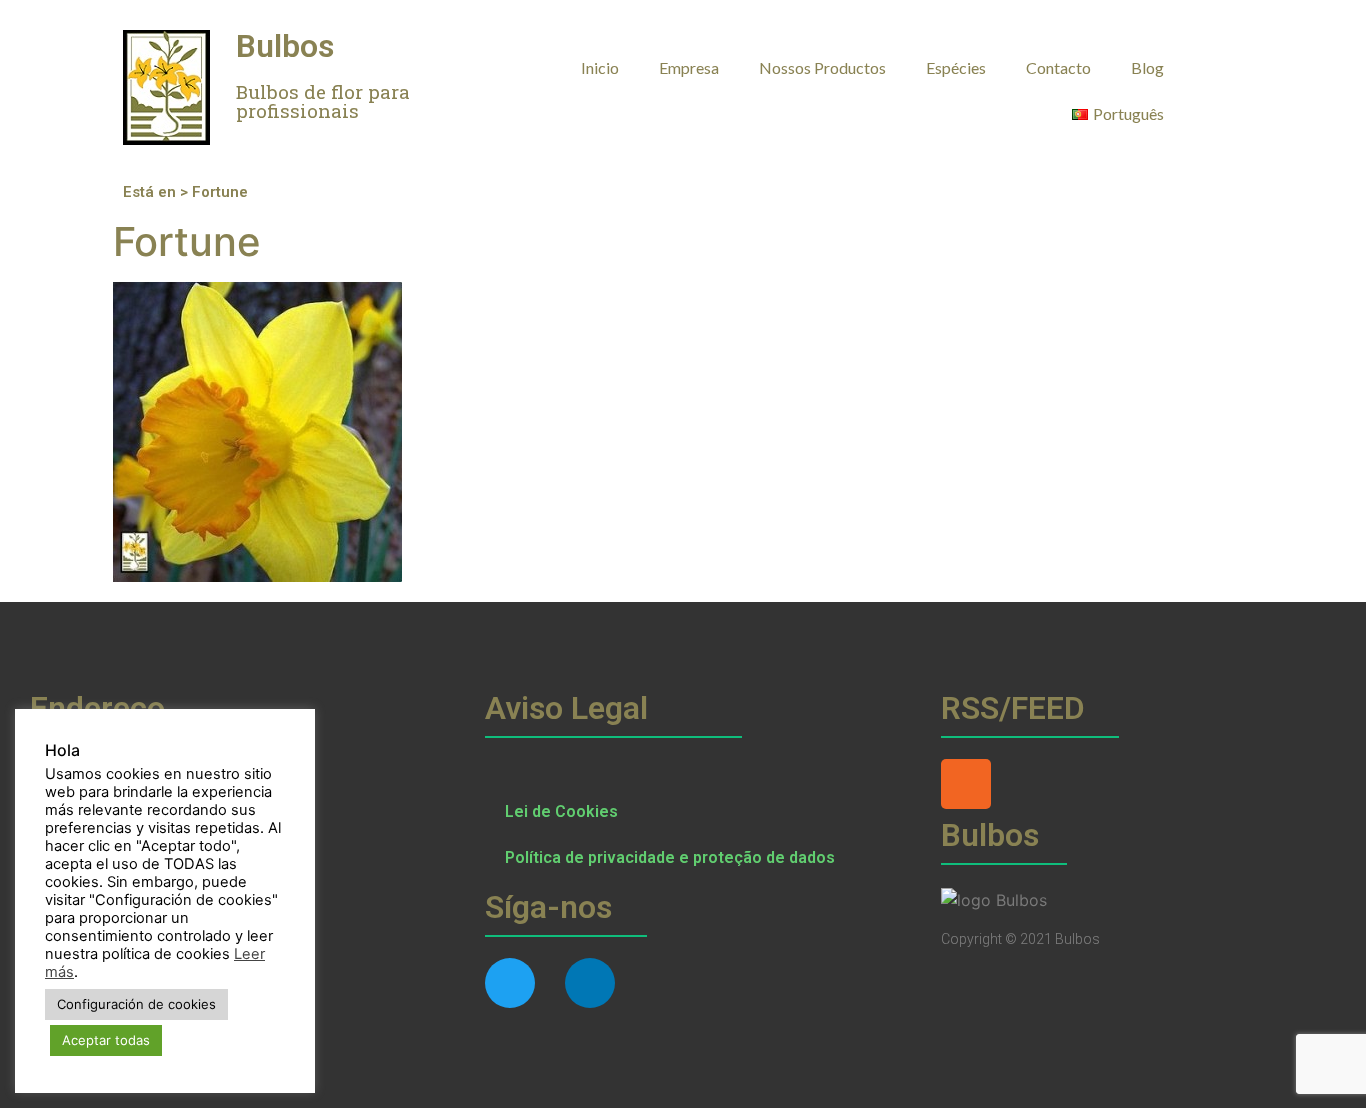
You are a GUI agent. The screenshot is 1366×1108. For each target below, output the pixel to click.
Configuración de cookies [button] (136, 1004)
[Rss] (966, 784)
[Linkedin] (590, 983)
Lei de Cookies (561, 811)
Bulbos (285, 46)
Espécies (956, 67)
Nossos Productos (822, 67)
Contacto (1058, 67)
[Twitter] (510, 983)
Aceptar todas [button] (106, 1040)
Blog (1147, 67)
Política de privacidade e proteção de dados (670, 857)
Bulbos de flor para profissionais (323, 101)
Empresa (689, 67)
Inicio (600, 67)
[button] (1223, 66)
